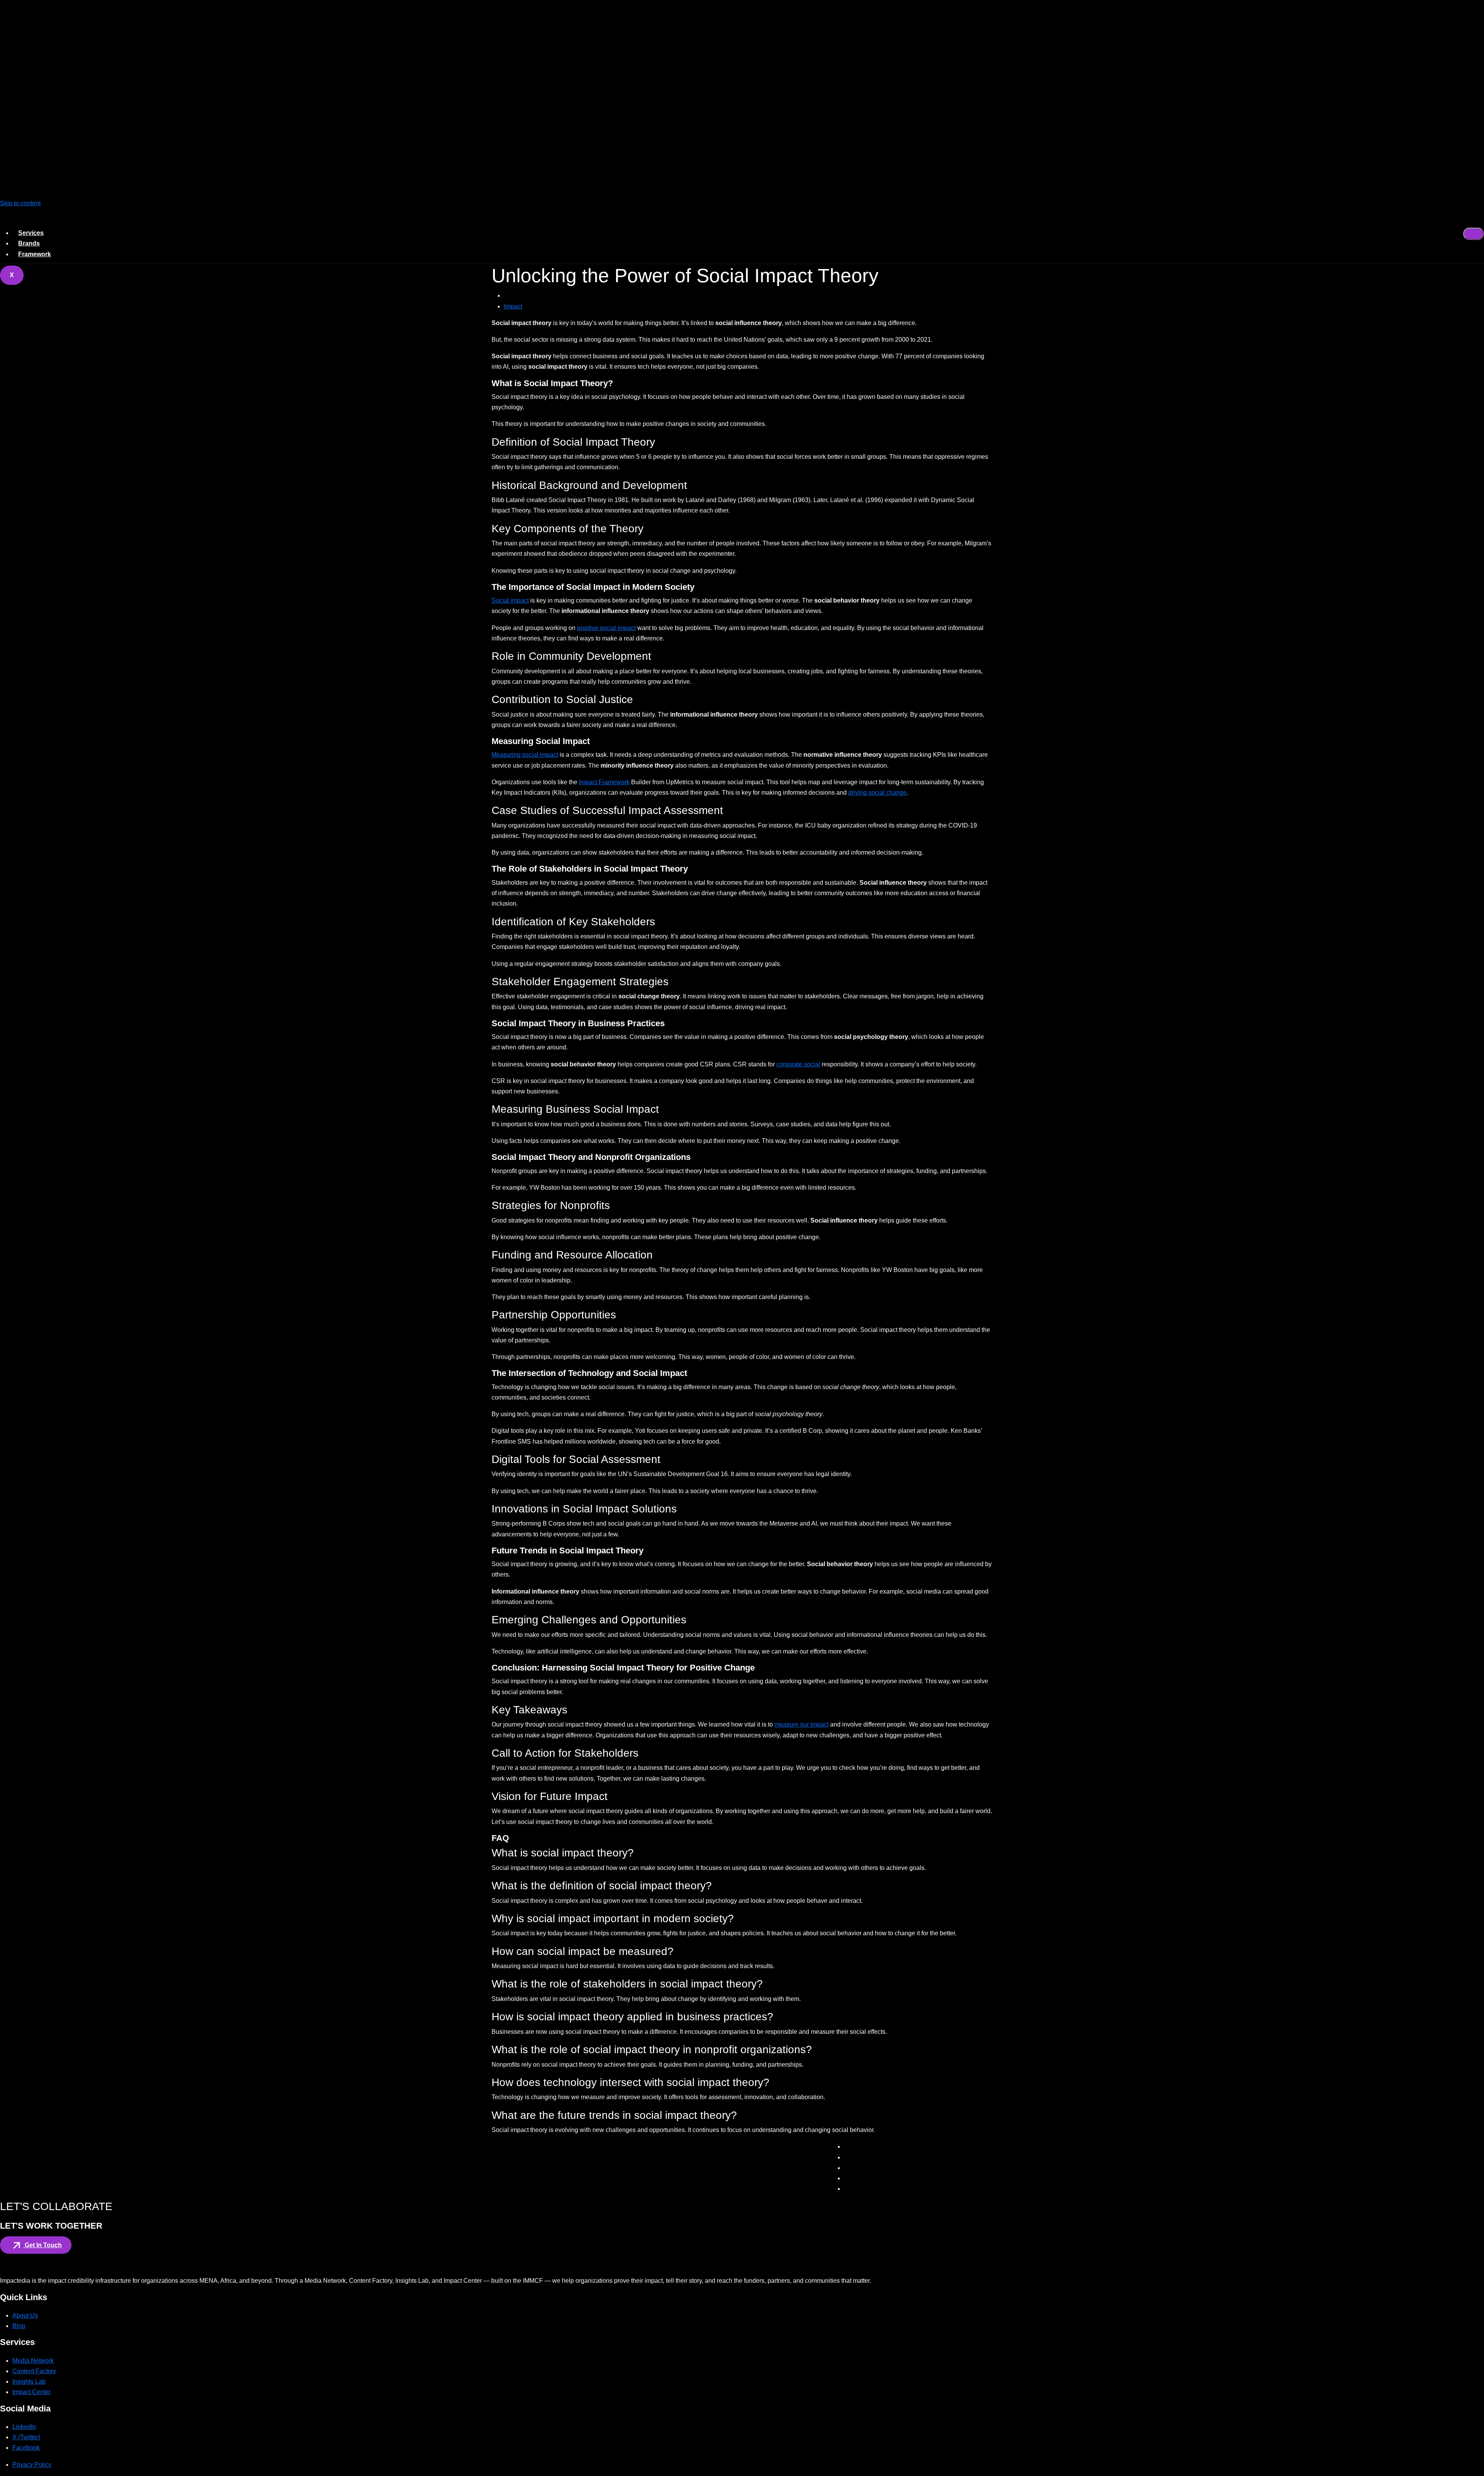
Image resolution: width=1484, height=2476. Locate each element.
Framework (35, 254)
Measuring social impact (525, 755)
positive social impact (606, 628)
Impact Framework (604, 782)
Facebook (26, 2448)
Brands (29, 243)
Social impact (510, 600)
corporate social (798, 1064)
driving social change (877, 793)
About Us (25, 2315)
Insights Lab (29, 2381)
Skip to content (20, 203)
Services (31, 233)
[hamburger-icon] (1474, 234)
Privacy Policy (32, 2465)
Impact (513, 306)
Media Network (33, 2361)
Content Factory (34, 2371)
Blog (19, 2326)
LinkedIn (24, 2427)
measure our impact (802, 1724)
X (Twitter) (26, 2437)
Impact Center (31, 2392)
